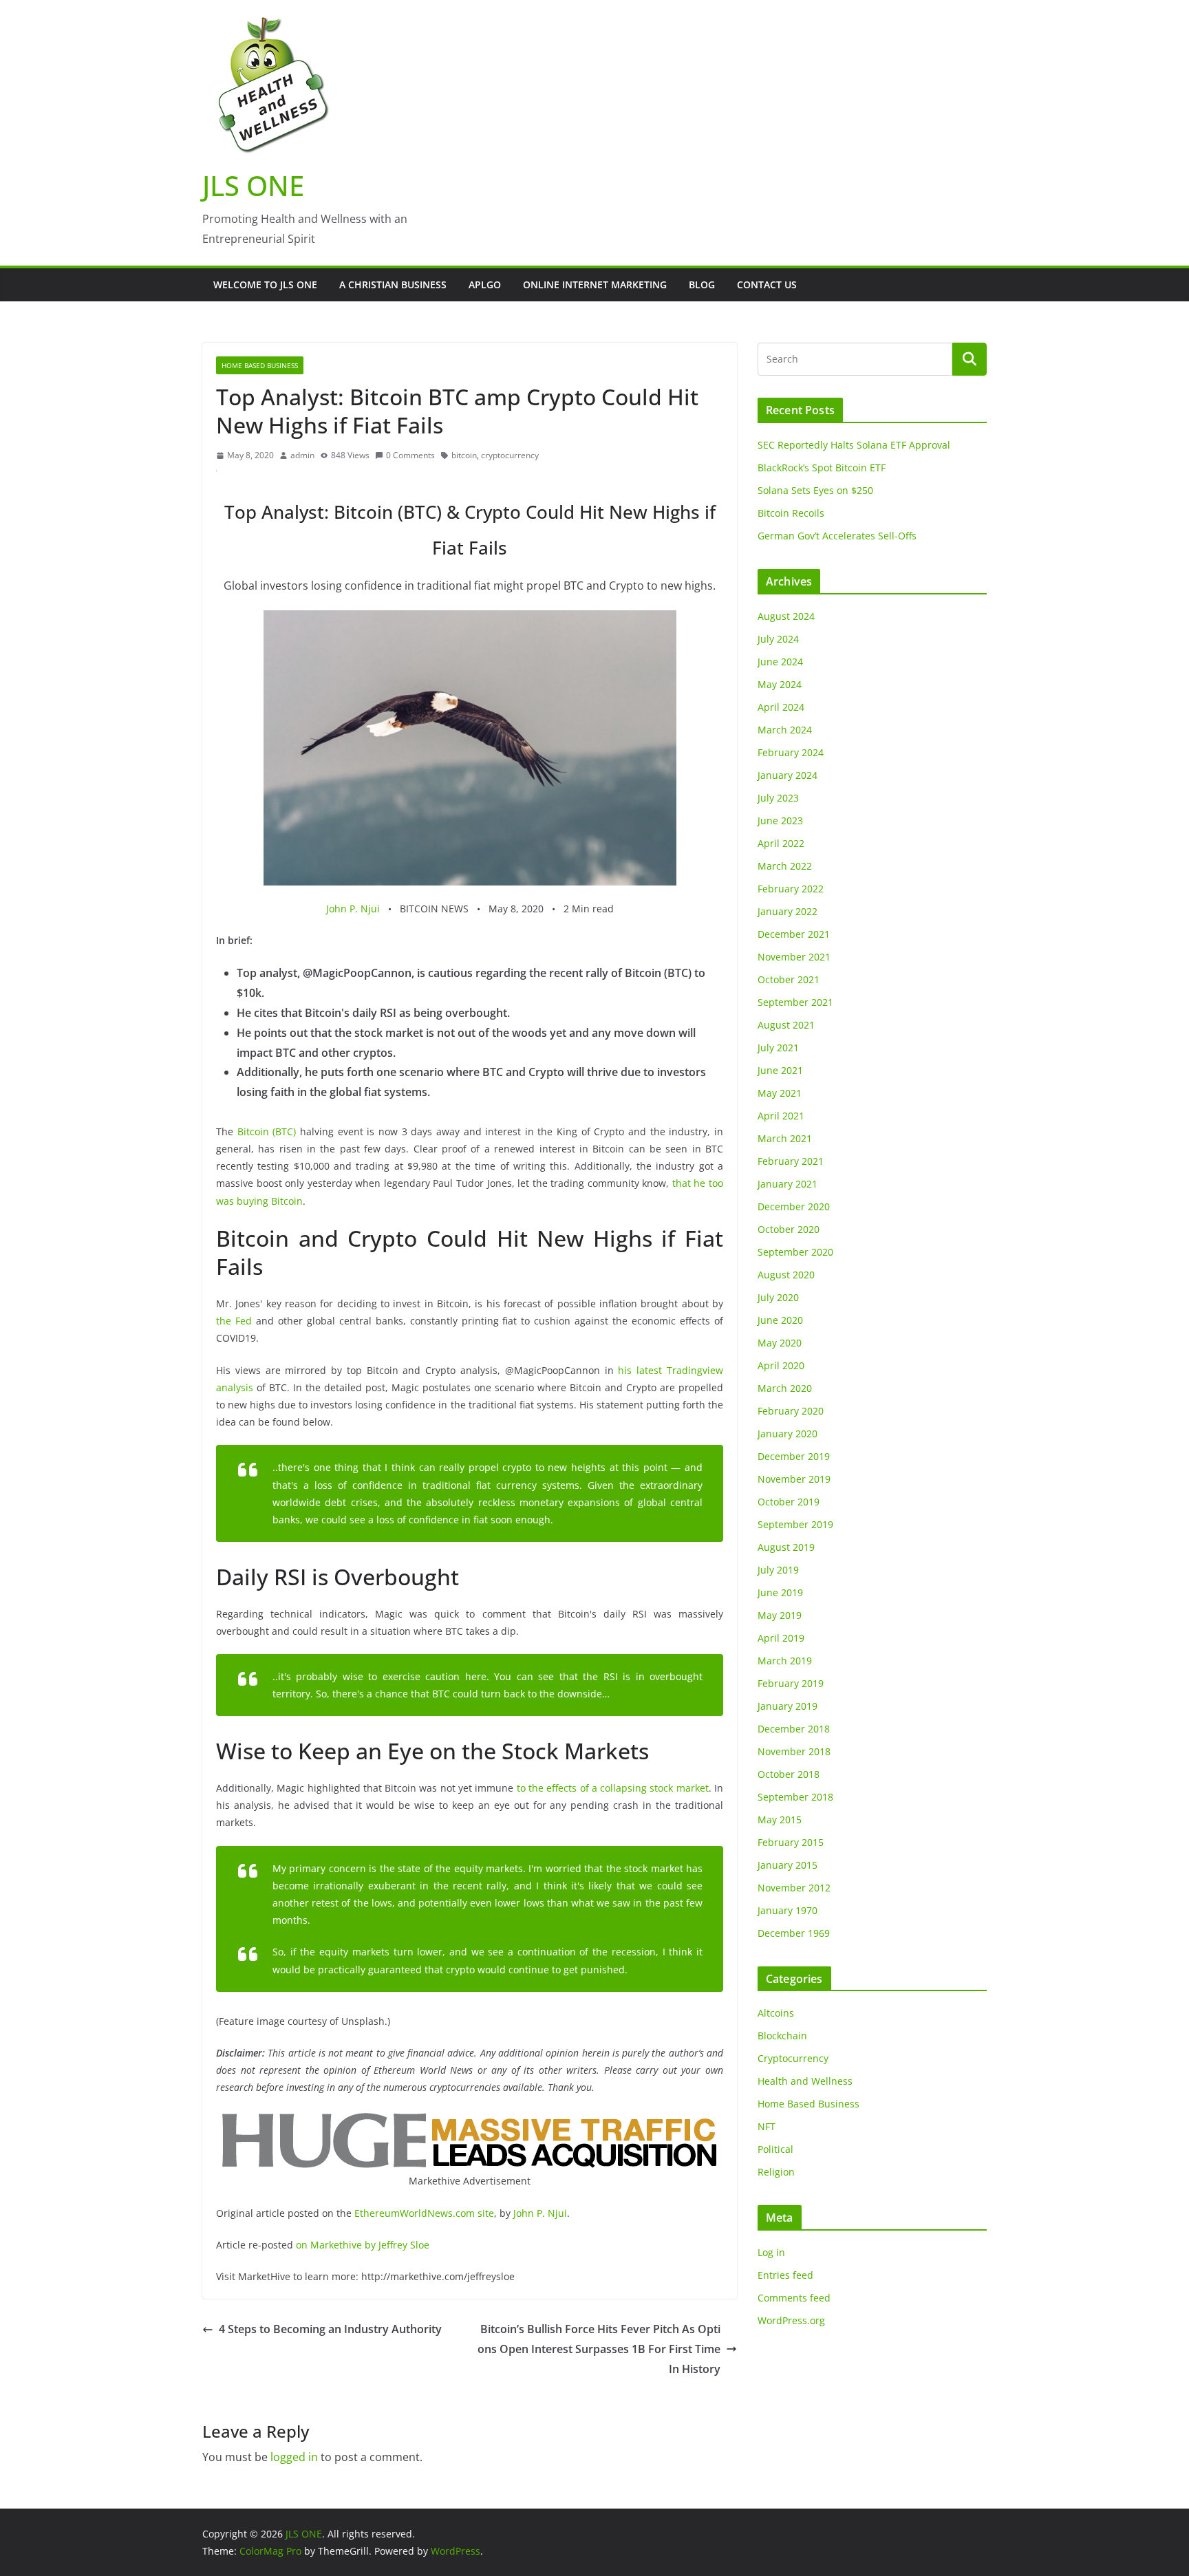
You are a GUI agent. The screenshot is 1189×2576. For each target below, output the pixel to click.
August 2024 (786, 616)
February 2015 (791, 1842)
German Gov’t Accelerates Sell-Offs (837, 536)
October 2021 (789, 979)
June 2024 (780, 662)
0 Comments (410, 455)
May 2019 (780, 1615)
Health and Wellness (805, 2081)
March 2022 (785, 866)
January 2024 (788, 775)
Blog (702, 285)
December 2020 (794, 1206)
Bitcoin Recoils (791, 513)
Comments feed (794, 2298)
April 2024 (781, 707)
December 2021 (794, 934)
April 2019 (781, 1638)
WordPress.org (791, 2320)
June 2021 (780, 1070)
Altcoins (776, 2013)
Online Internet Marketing (595, 285)
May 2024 (780, 684)
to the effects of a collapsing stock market (613, 1788)
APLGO (485, 285)
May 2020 (780, 1343)
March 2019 (785, 1661)
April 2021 (781, 1116)
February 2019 (791, 1683)
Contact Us (767, 285)
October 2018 (789, 1774)
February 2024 (791, 752)
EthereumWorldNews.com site (424, 2213)
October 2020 (789, 1229)
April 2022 (781, 843)
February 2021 (791, 1161)
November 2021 (794, 957)
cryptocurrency (510, 455)
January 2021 (788, 1184)
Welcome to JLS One (265, 285)
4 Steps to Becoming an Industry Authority (330, 2329)
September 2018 (795, 1797)
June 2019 (780, 1592)
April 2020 (781, 1365)
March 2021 (785, 1138)
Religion (776, 2172)
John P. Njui (353, 909)
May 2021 (780, 1093)
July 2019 (778, 1570)
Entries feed (785, 2275)
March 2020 (785, 1388)
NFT (767, 2126)
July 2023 (778, 798)
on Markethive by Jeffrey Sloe (361, 2245)
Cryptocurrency (793, 2058)
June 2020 (780, 1320)
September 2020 (795, 1252)
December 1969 (794, 1933)
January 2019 (788, 1706)
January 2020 (788, 1434)
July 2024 (778, 639)
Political (775, 2149)
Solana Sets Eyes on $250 (815, 490)
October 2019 (789, 1502)
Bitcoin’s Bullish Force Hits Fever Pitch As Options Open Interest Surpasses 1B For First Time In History (599, 2349)
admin (302, 455)
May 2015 (780, 1820)
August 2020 (786, 1275)
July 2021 (778, 1048)
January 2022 (788, 911)
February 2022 (791, 889)
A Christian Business (393, 285)
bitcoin (464, 455)
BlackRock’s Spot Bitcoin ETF (822, 468)
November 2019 (794, 1479)
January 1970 (788, 1910)
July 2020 (778, 1297)
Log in (771, 2252)
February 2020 (791, 1411)
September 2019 (795, 1524)
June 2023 (780, 820)
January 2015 (788, 1865)
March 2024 (785, 730)
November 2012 (794, 1888)
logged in (294, 2457)
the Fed (234, 1321)
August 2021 (786, 1025)
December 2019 (794, 1456)
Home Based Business (260, 365)
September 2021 (795, 1002)
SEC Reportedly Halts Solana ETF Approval (854, 445)
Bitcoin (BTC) (267, 1131)
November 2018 (794, 1751)
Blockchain (782, 2036)
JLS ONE (253, 185)
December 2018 (794, 1729)
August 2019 (786, 1547)
